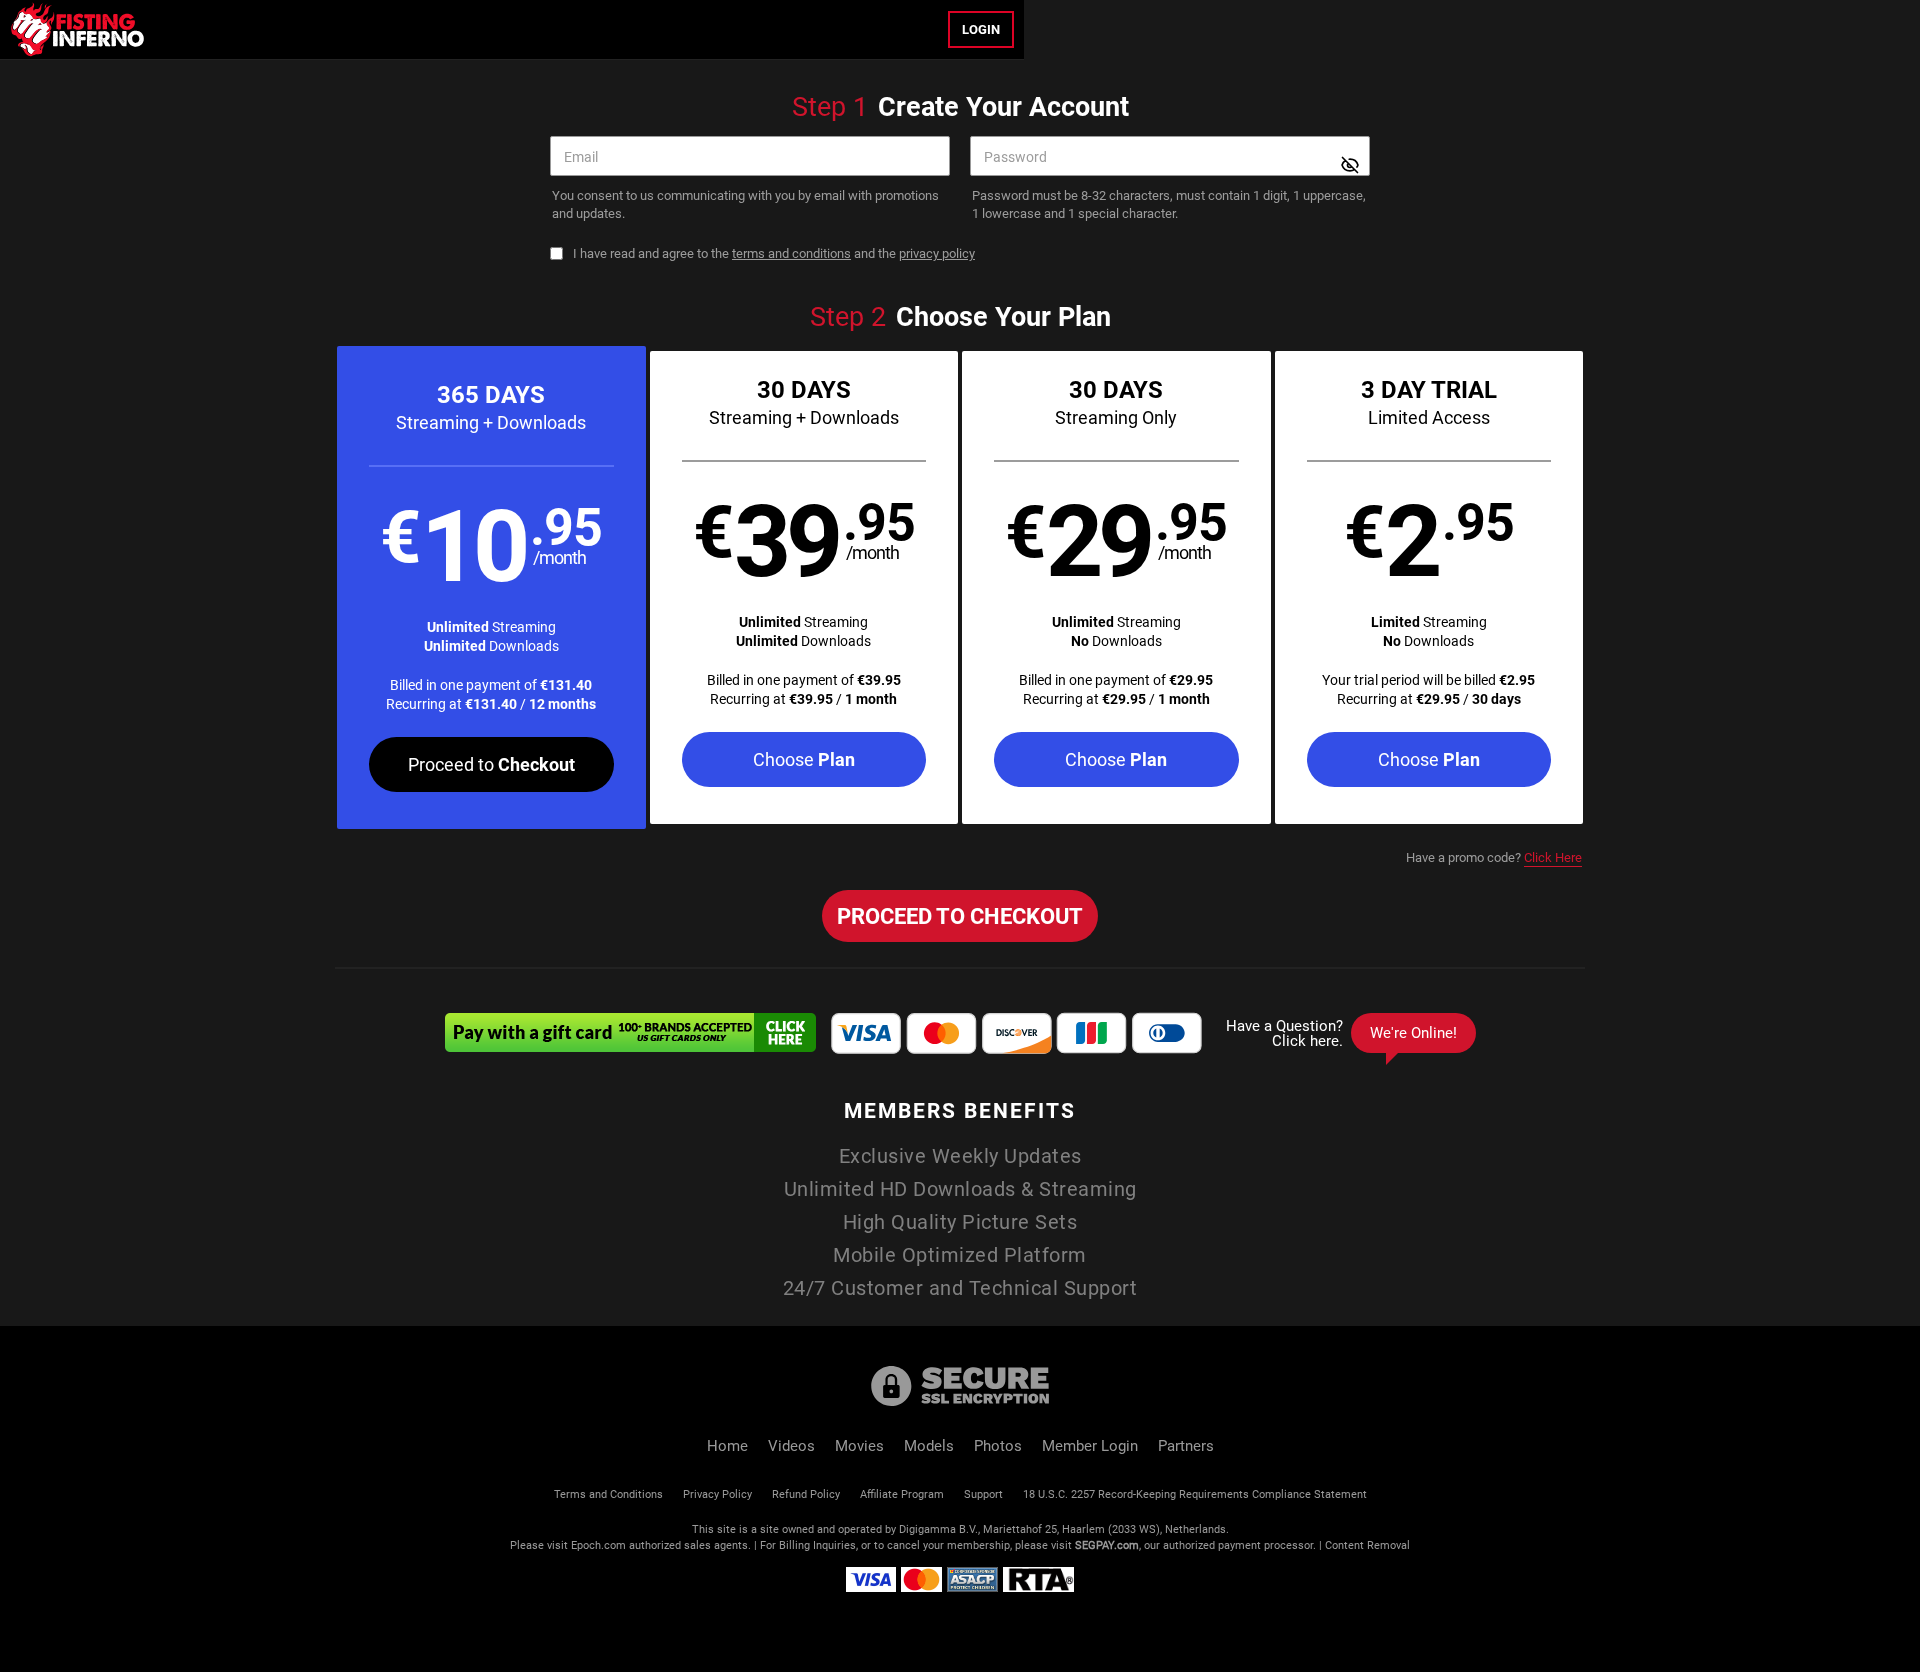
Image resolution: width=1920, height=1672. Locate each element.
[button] (491, 587)
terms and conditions (791, 253)
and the (774, 253)
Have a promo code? (1494, 857)
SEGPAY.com (1107, 1544)
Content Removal (1367, 1544)
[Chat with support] (1346, 1033)
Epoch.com (598, 1544)
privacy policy (937, 253)
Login (981, 29)
